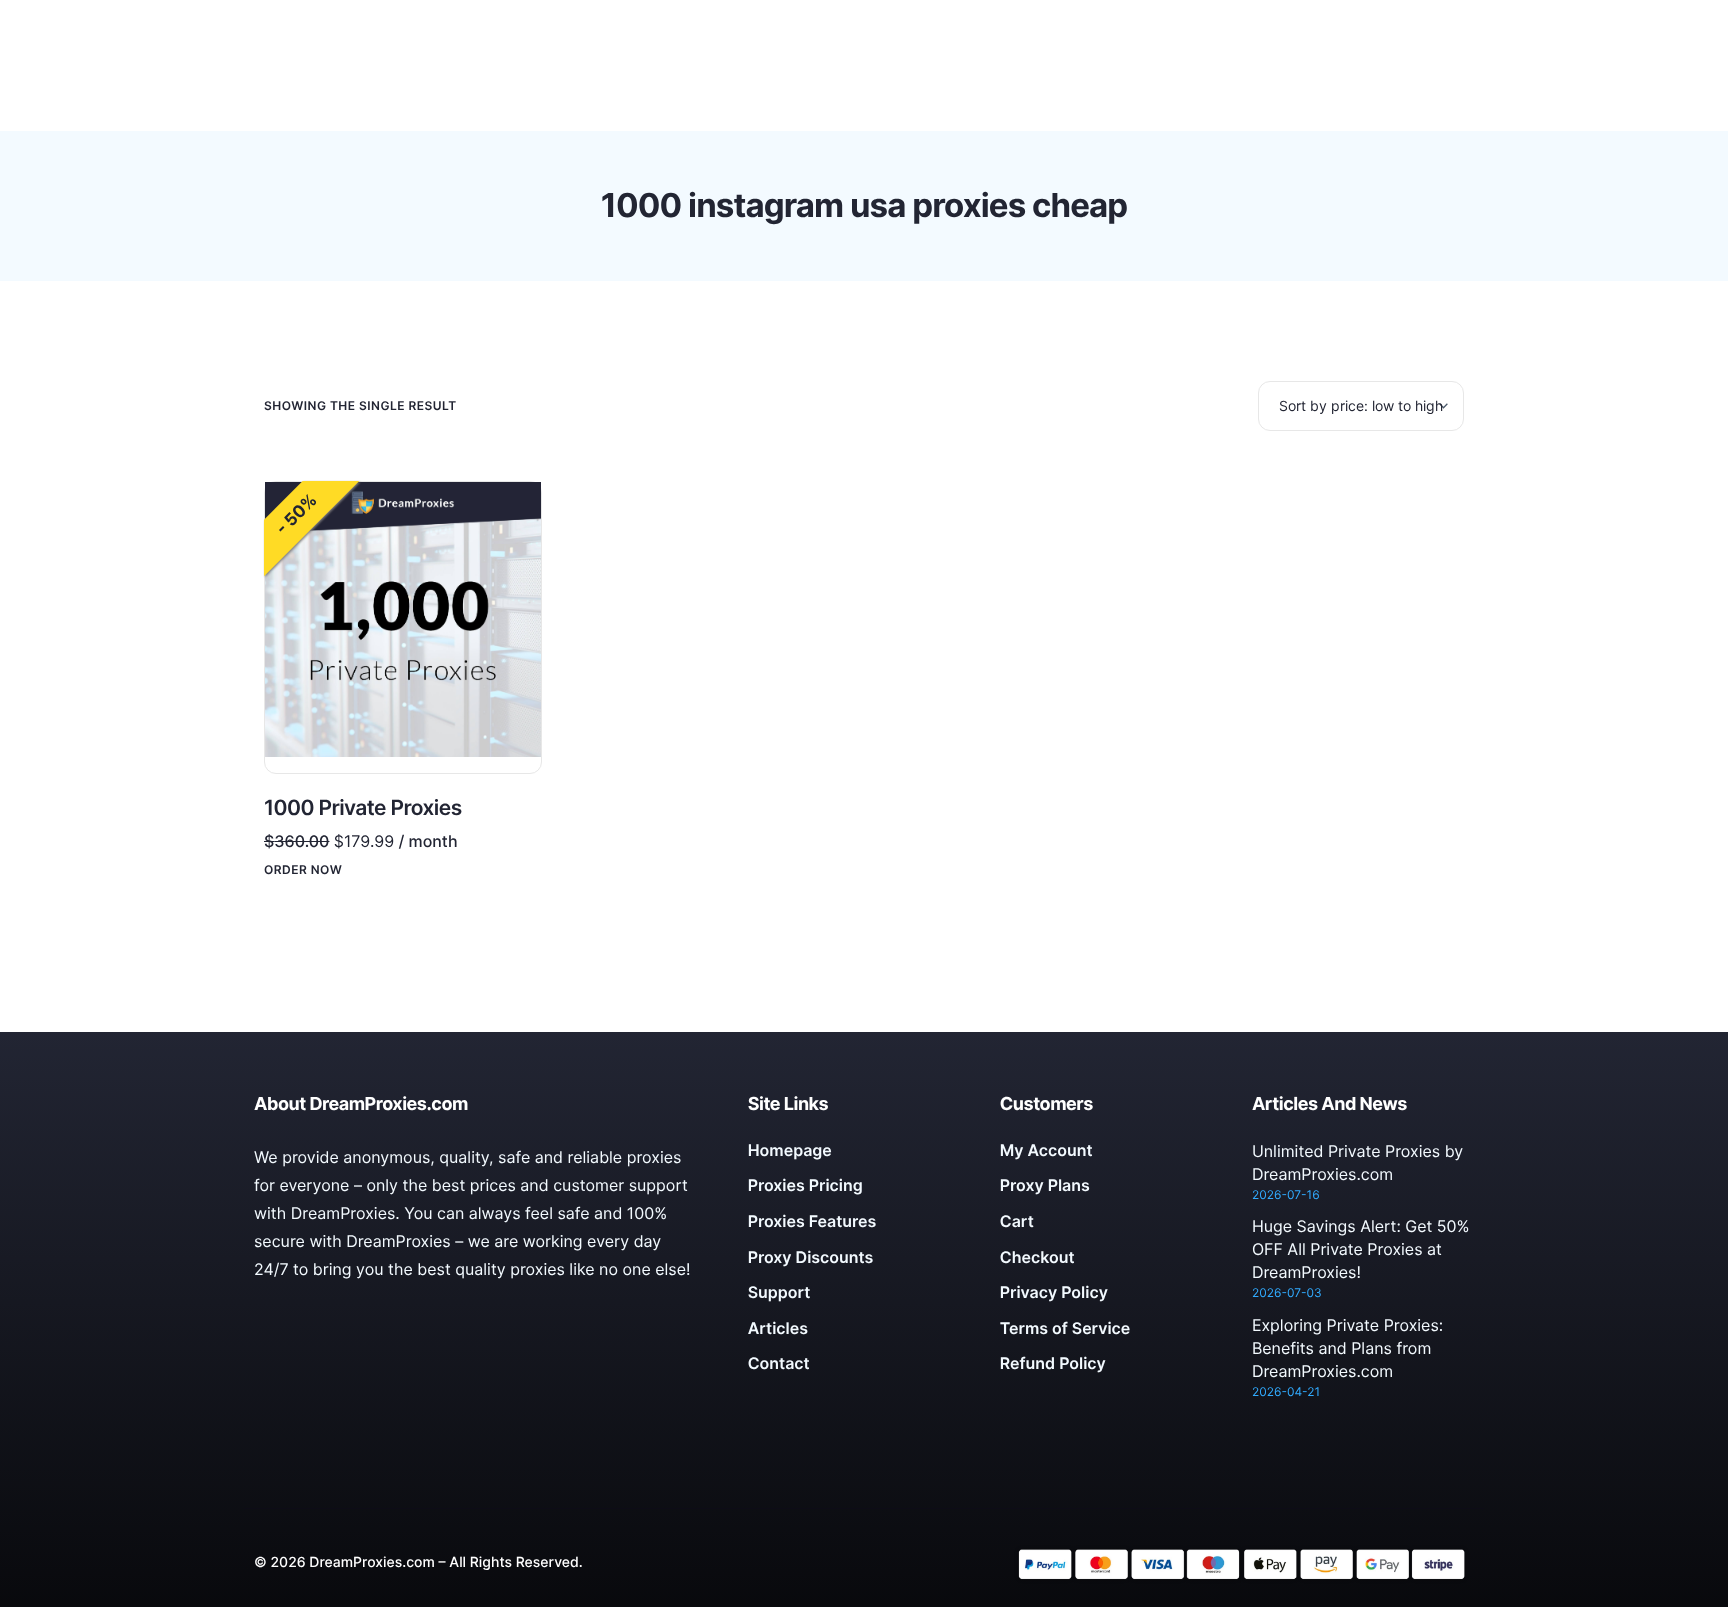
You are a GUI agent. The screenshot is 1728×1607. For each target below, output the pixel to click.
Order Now (303, 870)
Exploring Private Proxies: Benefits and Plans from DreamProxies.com (1347, 1348)
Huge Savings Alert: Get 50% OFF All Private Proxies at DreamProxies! (1361, 1249)
